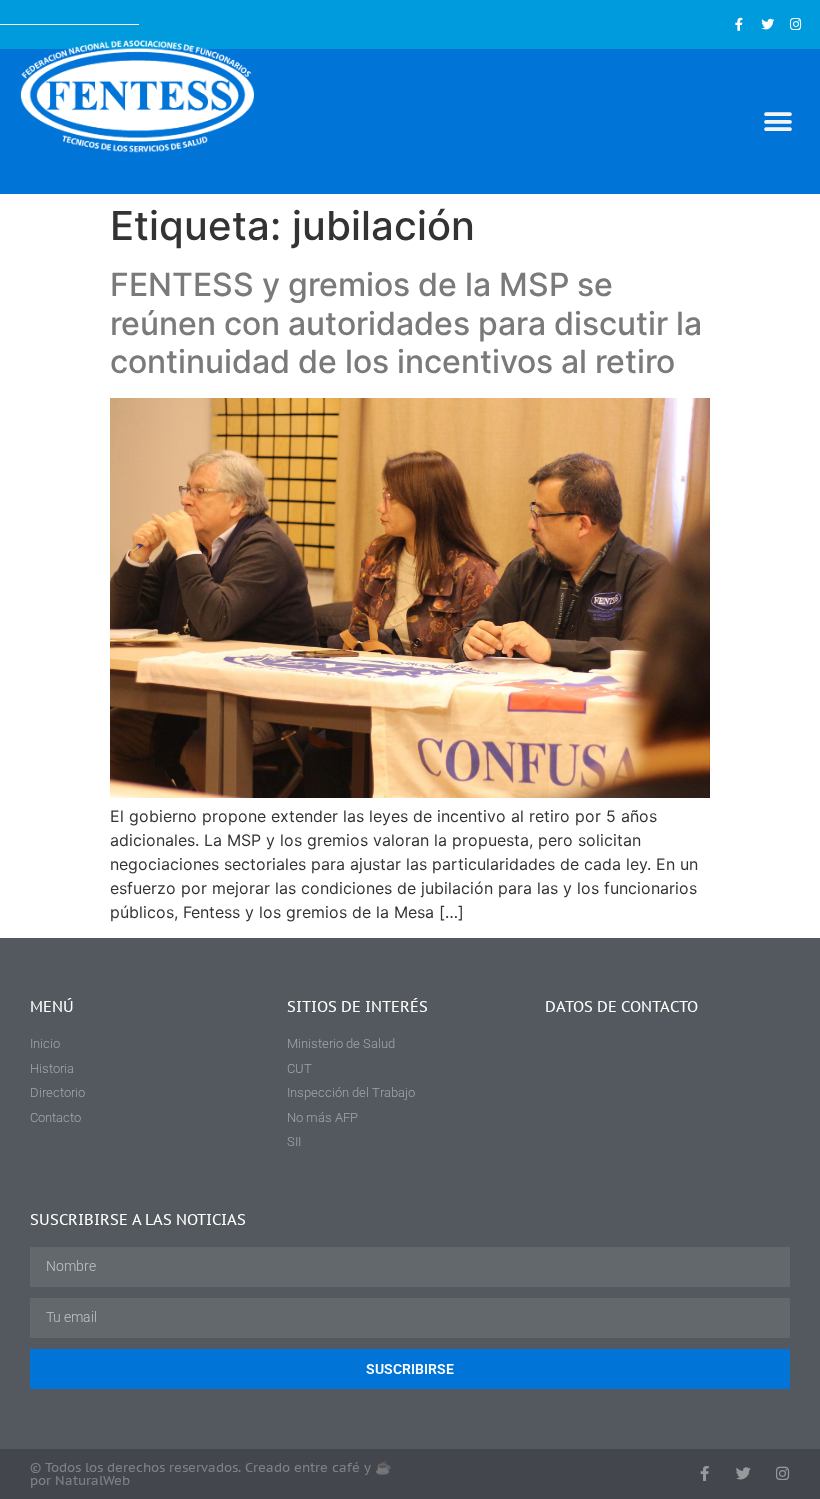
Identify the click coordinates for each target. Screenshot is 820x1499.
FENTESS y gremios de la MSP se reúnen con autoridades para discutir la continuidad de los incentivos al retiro (406, 323)
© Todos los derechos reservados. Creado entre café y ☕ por (210, 1474)
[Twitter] (767, 24)
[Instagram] (795, 24)
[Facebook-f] (738, 24)
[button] (777, 121)
